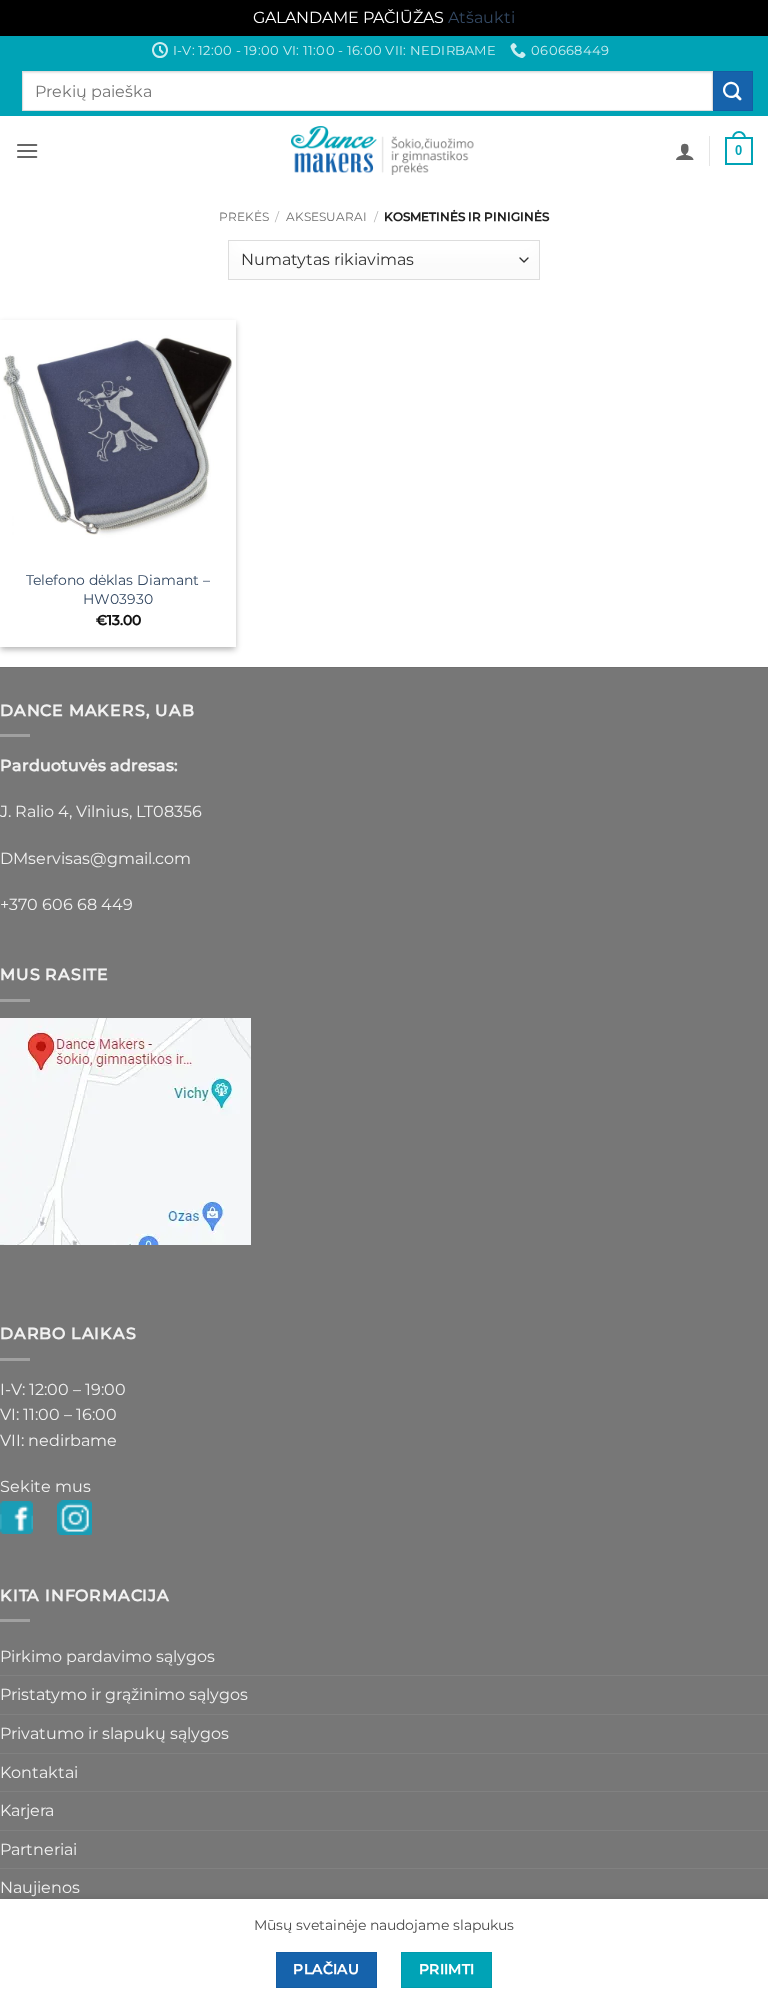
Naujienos (40, 1887)
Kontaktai (39, 1772)
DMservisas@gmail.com (95, 858)
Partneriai (38, 1849)
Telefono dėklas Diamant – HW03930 (118, 589)
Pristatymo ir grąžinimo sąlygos (124, 1694)
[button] (27, 150)
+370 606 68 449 (66, 904)
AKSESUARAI (326, 216)
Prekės (244, 216)
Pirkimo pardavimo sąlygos (107, 1656)
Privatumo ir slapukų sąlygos (114, 1733)
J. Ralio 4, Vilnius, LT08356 (101, 811)
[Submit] (733, 90)
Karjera (27, 1810)
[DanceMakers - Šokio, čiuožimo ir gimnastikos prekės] (384, 150)
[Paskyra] (685, 151)
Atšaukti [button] (481, 17)
